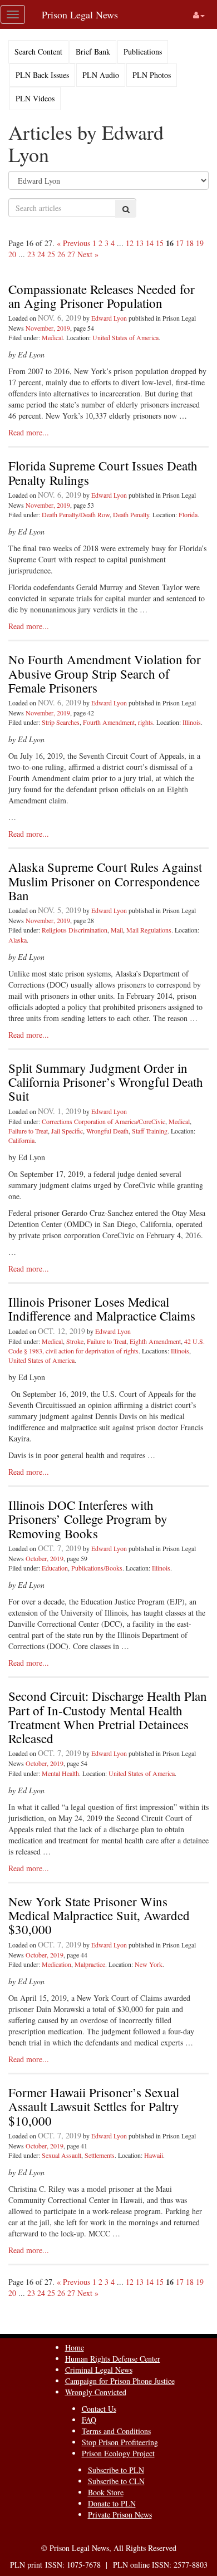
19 (200, 243)
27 (71, 254)
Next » (88, 254)
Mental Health (60, 1773)
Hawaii (154, 2155)
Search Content (38, 51)
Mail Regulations (149, 930)
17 (180, 243)
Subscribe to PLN (116, 2470)
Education (55, 1568)
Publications (143, 51)
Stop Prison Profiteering (120, 2442)
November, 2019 (48, 328)
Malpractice (90, 1964)
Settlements (100, 2155)
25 (51, 254)
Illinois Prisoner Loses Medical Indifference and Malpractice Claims (102, 1309)
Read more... (29, 432)
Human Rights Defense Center (113, 2359)
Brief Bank (93, 51)
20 (12, 254)
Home (75, 2347)
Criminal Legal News (99, 2370)
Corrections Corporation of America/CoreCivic (103, 1121)
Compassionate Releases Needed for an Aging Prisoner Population (102, 296)
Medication (56, 1964)
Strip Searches (61, 722)
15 (160, 243)
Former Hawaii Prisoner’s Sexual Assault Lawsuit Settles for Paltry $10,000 (94, 2106)
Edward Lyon (109, 318)
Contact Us (99, 2409)
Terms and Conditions (116, 2431)
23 (31, 254)
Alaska (18, 940)
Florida (188, 514)
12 (130, 243)
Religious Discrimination (75, 930)
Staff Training (150, 1131)
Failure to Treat (28, 1131)
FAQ (89, 2420)
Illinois (192, 722)
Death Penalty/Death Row (76, 514)
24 (41, 254)
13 (140, 243)
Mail (117, 930)
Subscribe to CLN (116, 2481)
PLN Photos (152, 75)
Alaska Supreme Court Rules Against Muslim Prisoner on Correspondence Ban (105, 881)
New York (149, 1964)
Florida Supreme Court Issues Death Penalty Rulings (103, 472)
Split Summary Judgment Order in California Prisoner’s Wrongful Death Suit (106, 1082)
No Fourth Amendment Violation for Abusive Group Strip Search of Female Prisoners (105, 673)
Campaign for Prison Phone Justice (120, 2381)
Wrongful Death (107, 1131)
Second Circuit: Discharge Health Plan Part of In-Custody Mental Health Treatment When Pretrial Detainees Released (108, 1717)
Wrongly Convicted (96, 2392)
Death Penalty (131, 514)
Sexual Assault (61, 2155)
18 (190, 243)
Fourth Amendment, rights (118, 722)
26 (61, 254)
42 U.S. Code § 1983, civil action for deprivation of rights (107, 1346)
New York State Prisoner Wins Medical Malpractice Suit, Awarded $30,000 (99, 1915)
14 (150, 243)
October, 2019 (45, 1558)
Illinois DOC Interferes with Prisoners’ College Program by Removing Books (88, 1519)
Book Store (106, 2492)
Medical (52, 337)
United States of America (125, 337)
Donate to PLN (112, 2503)
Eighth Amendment (155, 1341)
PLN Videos (35, 98)
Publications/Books (97, 1568)
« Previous (73, 243)
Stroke (75, 1341)
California (21, 1140)
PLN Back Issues (42, 75)
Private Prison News (120, 2514)
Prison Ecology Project (118, 2453)
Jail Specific (67, 1131)
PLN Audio (101, 75)
